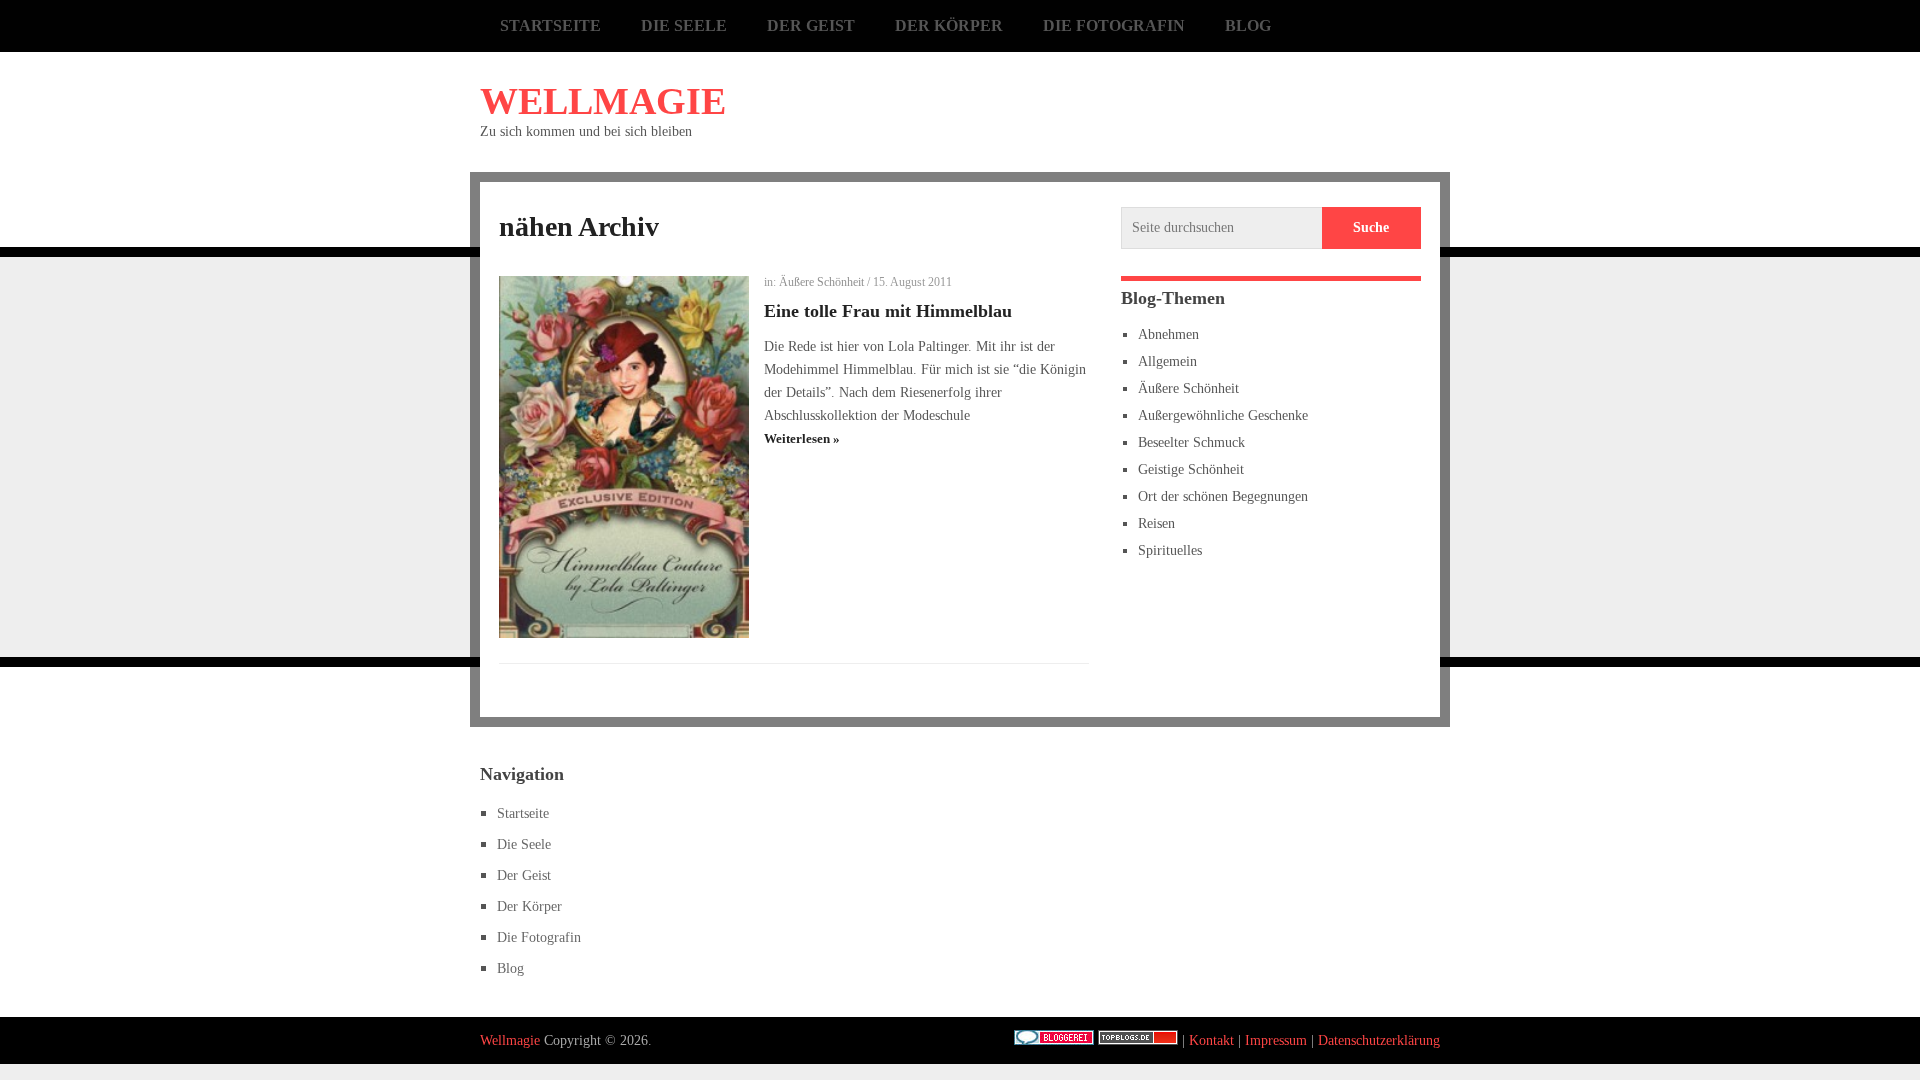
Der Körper (949, 25)
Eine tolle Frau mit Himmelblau (888, 311)
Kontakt (1211, 1040)
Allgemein (1167, 361)
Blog (1248, 25)
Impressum (1276, 1040)
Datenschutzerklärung (1379, 1040)
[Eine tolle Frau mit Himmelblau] (624, 457)
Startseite (550, 25)
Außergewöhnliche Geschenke (1223, 415)
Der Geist (811, 25)
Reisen (1156, 523)
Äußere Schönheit (821, 282)
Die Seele (684, 25)
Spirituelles (1170, 550)
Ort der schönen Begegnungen (1223, 496)
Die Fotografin (1114, 25)
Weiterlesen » (802, 438)
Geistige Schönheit (1191, 469)
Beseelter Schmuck (1191, 442)
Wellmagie (603, 101)
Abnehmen (1168, 334)
